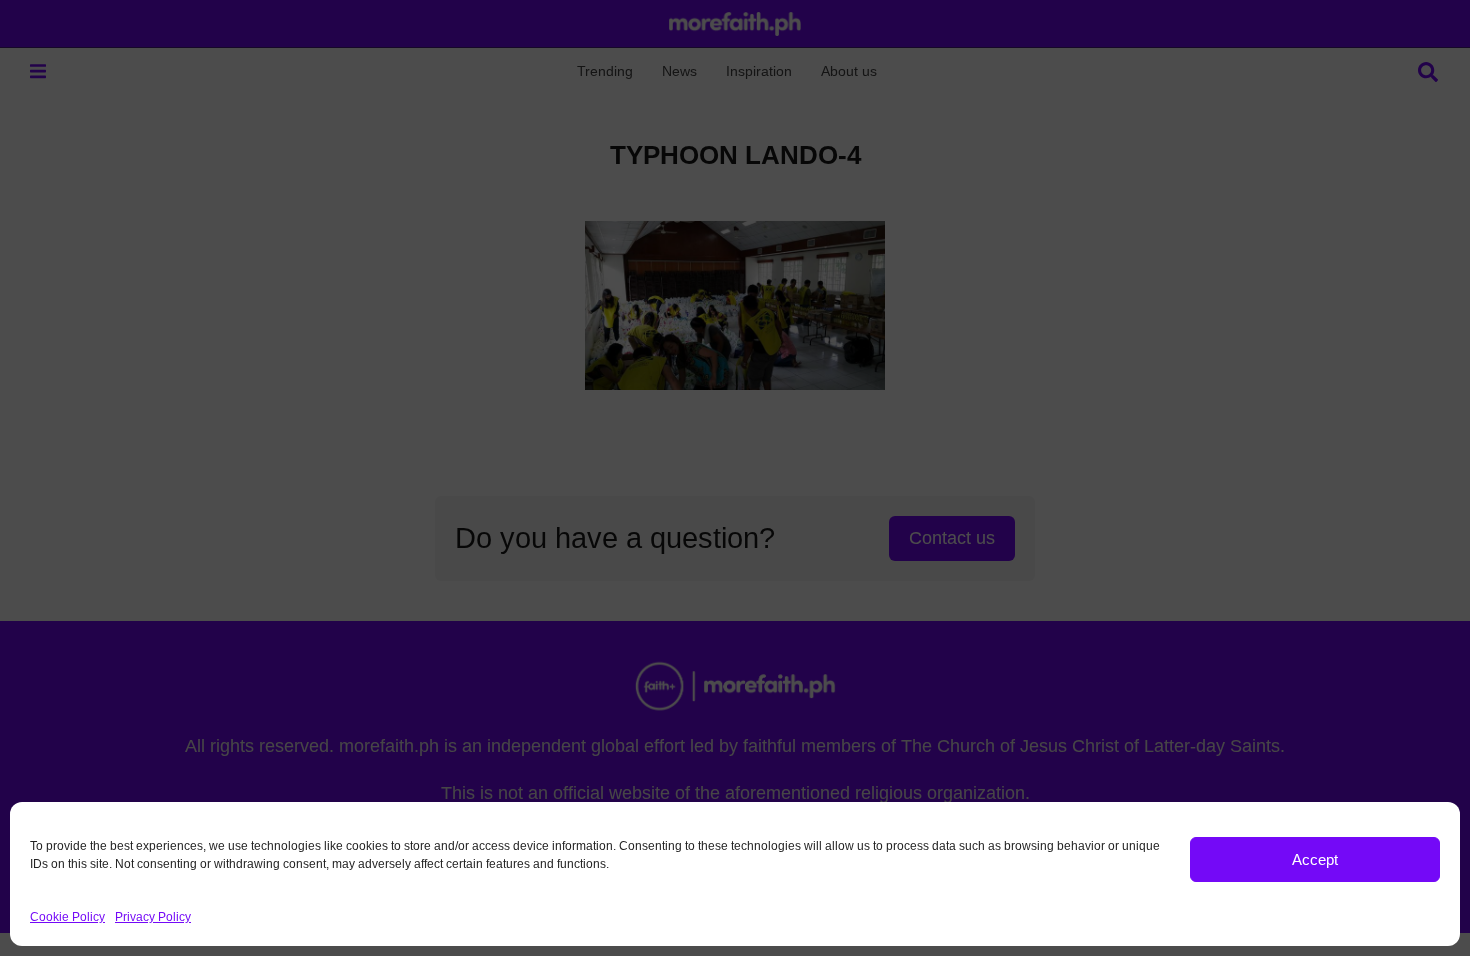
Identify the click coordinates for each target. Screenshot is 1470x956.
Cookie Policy (67, 917)
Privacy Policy (153, 917)
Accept (1315, 859)
